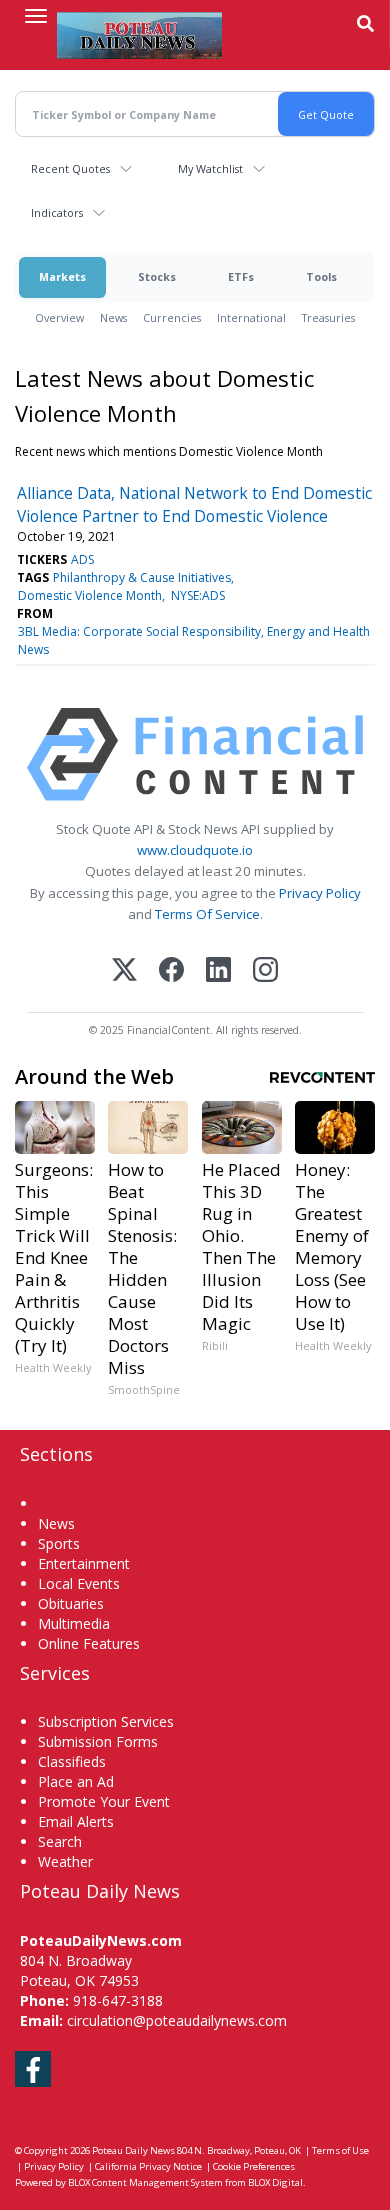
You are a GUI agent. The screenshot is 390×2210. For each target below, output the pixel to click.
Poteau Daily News (133, 2150)
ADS (82, 559)
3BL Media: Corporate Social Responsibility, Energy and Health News (194, 640)
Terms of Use (340, 2150)
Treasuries (328, 317)
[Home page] (139, 35)
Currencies (172, 317)
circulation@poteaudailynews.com (177, 2020)
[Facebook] (171, 971)
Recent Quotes (70, 168)
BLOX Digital (275, 2182)
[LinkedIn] (218, 971)
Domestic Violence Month (90, 595)
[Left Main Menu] (36, 16)
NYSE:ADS (198, 595)
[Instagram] (265, 971)
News (113, 317)
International (251, 317)
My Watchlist (210, 168)
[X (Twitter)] (124, 971)
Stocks (157, 276)
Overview (59, 317)
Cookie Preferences (254, 2166)
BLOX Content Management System (145, 2182)
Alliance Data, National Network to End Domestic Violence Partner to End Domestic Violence (194, 504)
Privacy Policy (320, 893)
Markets (62, 276)
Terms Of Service (207, 914)
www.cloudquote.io (195, 850)
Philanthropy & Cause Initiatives (142, 577)
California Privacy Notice (148, 2166)
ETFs (241, 276)
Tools (321, 276)
